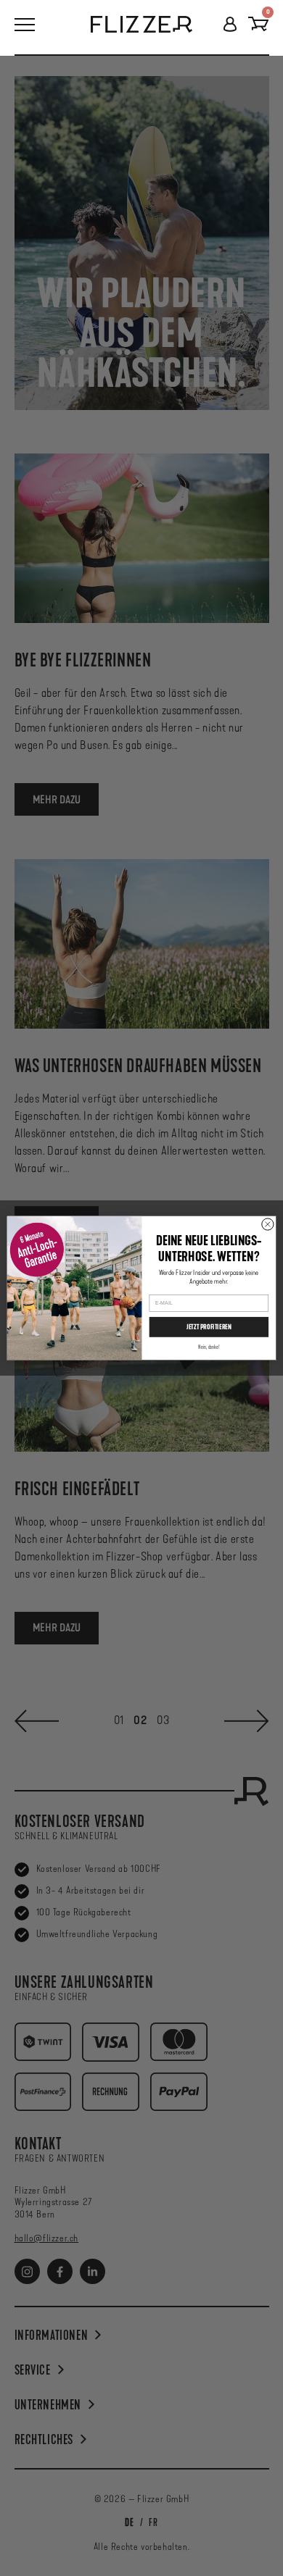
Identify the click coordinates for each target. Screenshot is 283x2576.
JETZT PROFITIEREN (209, 1327)
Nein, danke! (209, 1347)
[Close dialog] (268, 1224)
